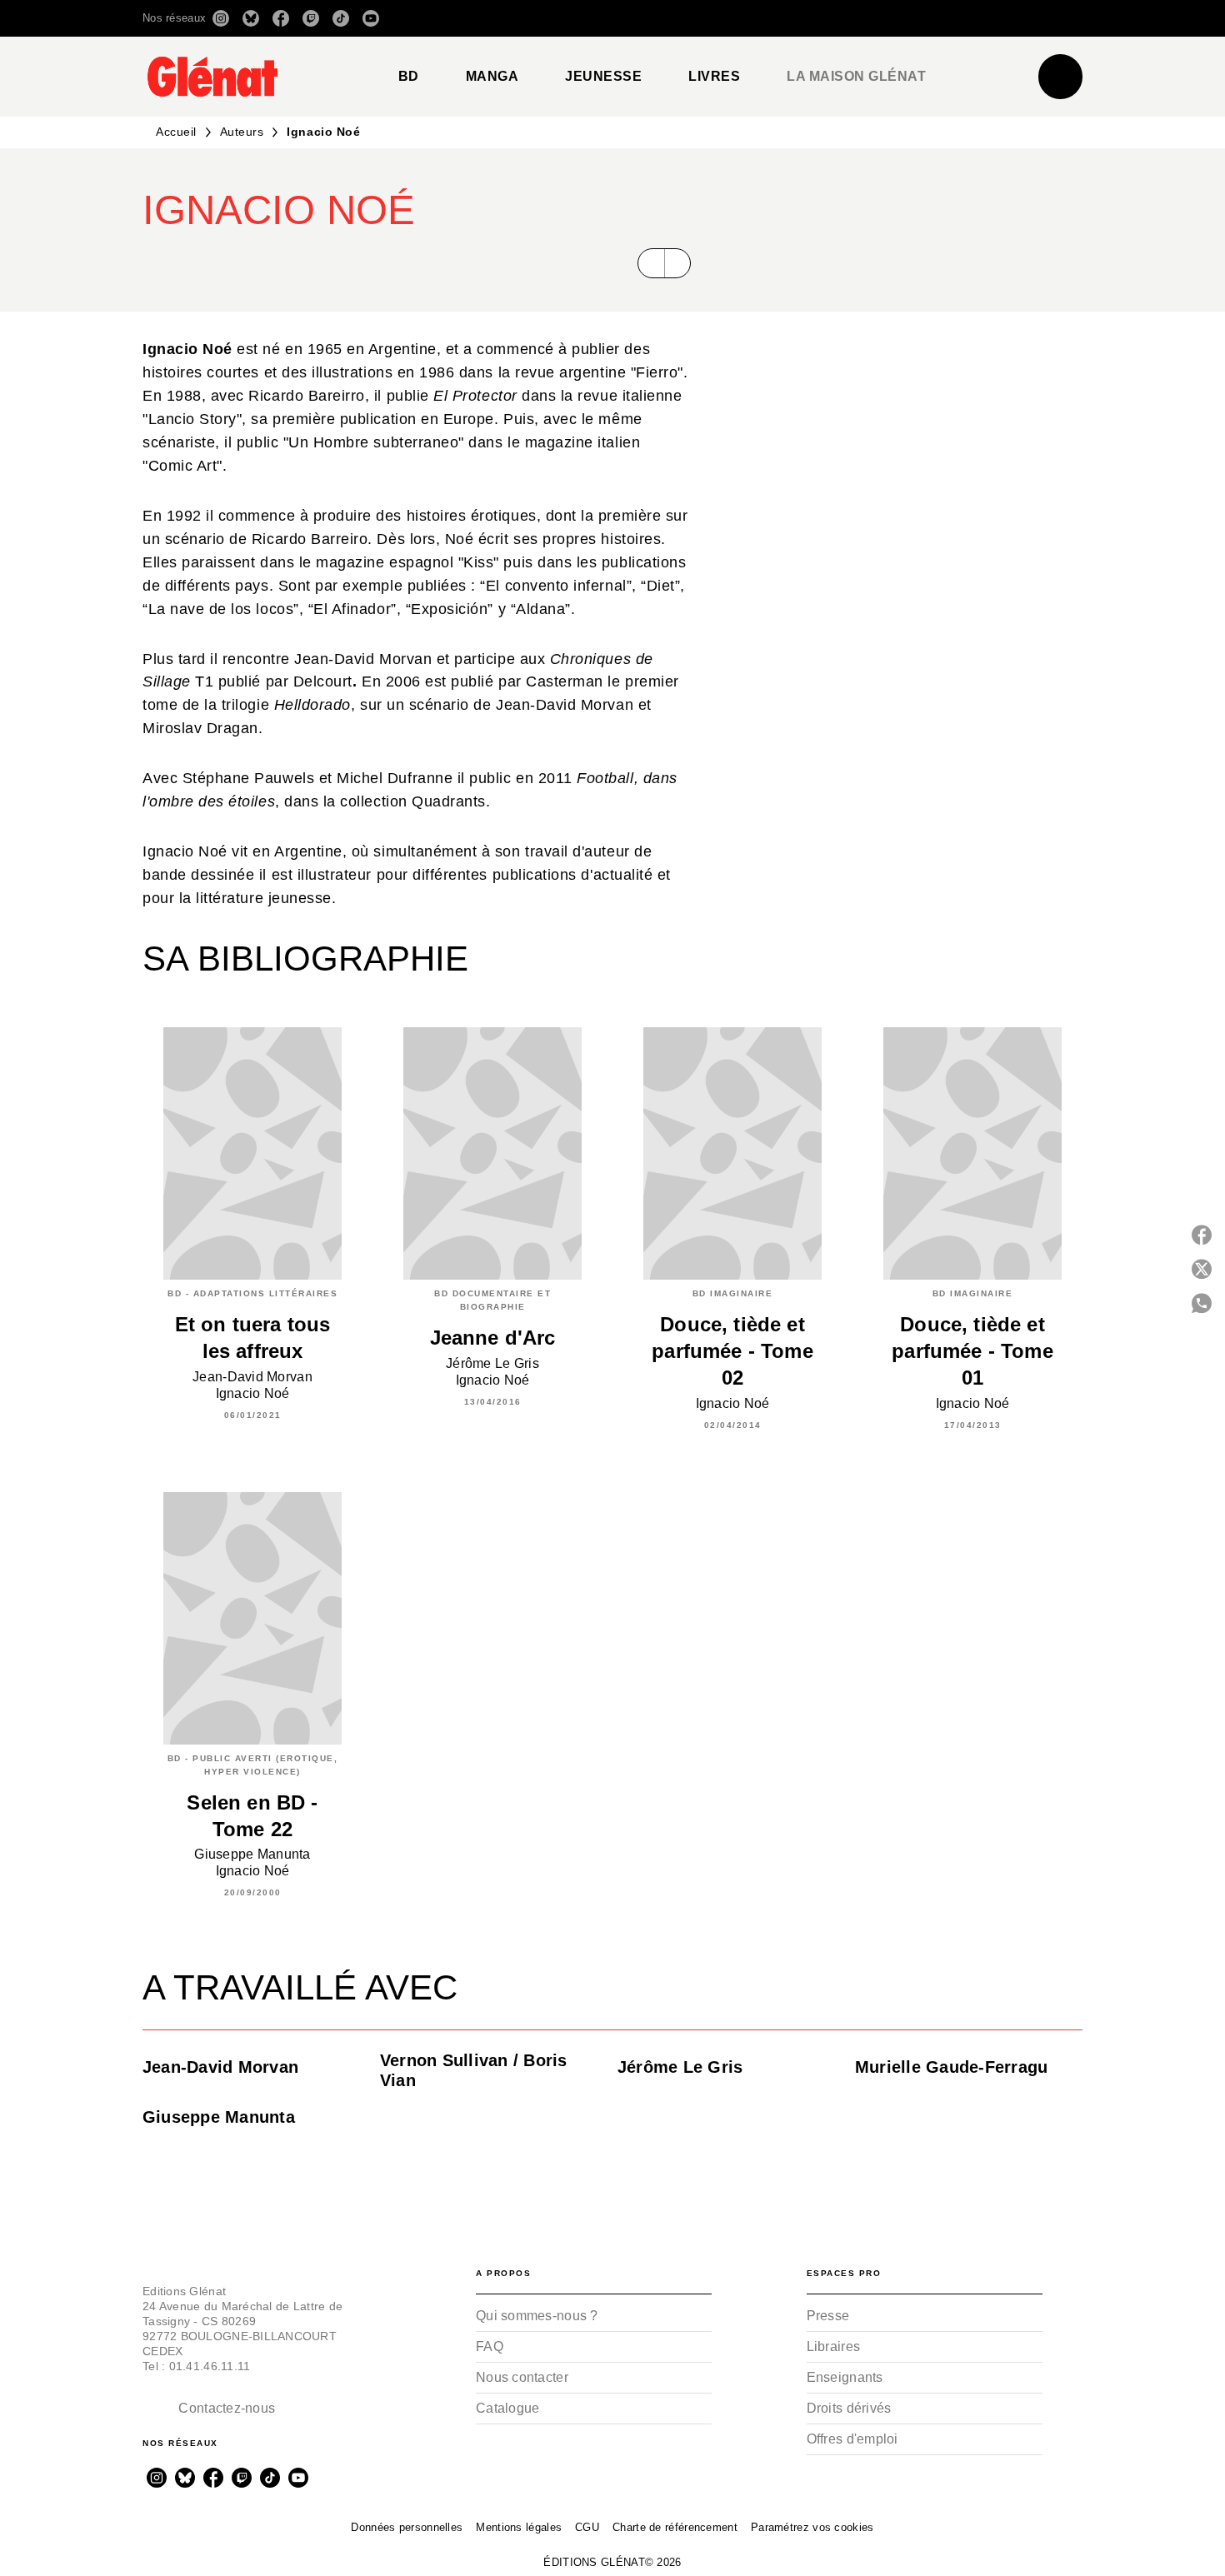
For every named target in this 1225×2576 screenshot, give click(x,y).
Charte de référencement (675, 2527)
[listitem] (221, 18)
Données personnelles (407, 2527)
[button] (848, 18)
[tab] (409, 77)
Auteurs (242, 132)
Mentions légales (519, 2527)
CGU (587, 2527)
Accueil (176, 132)
